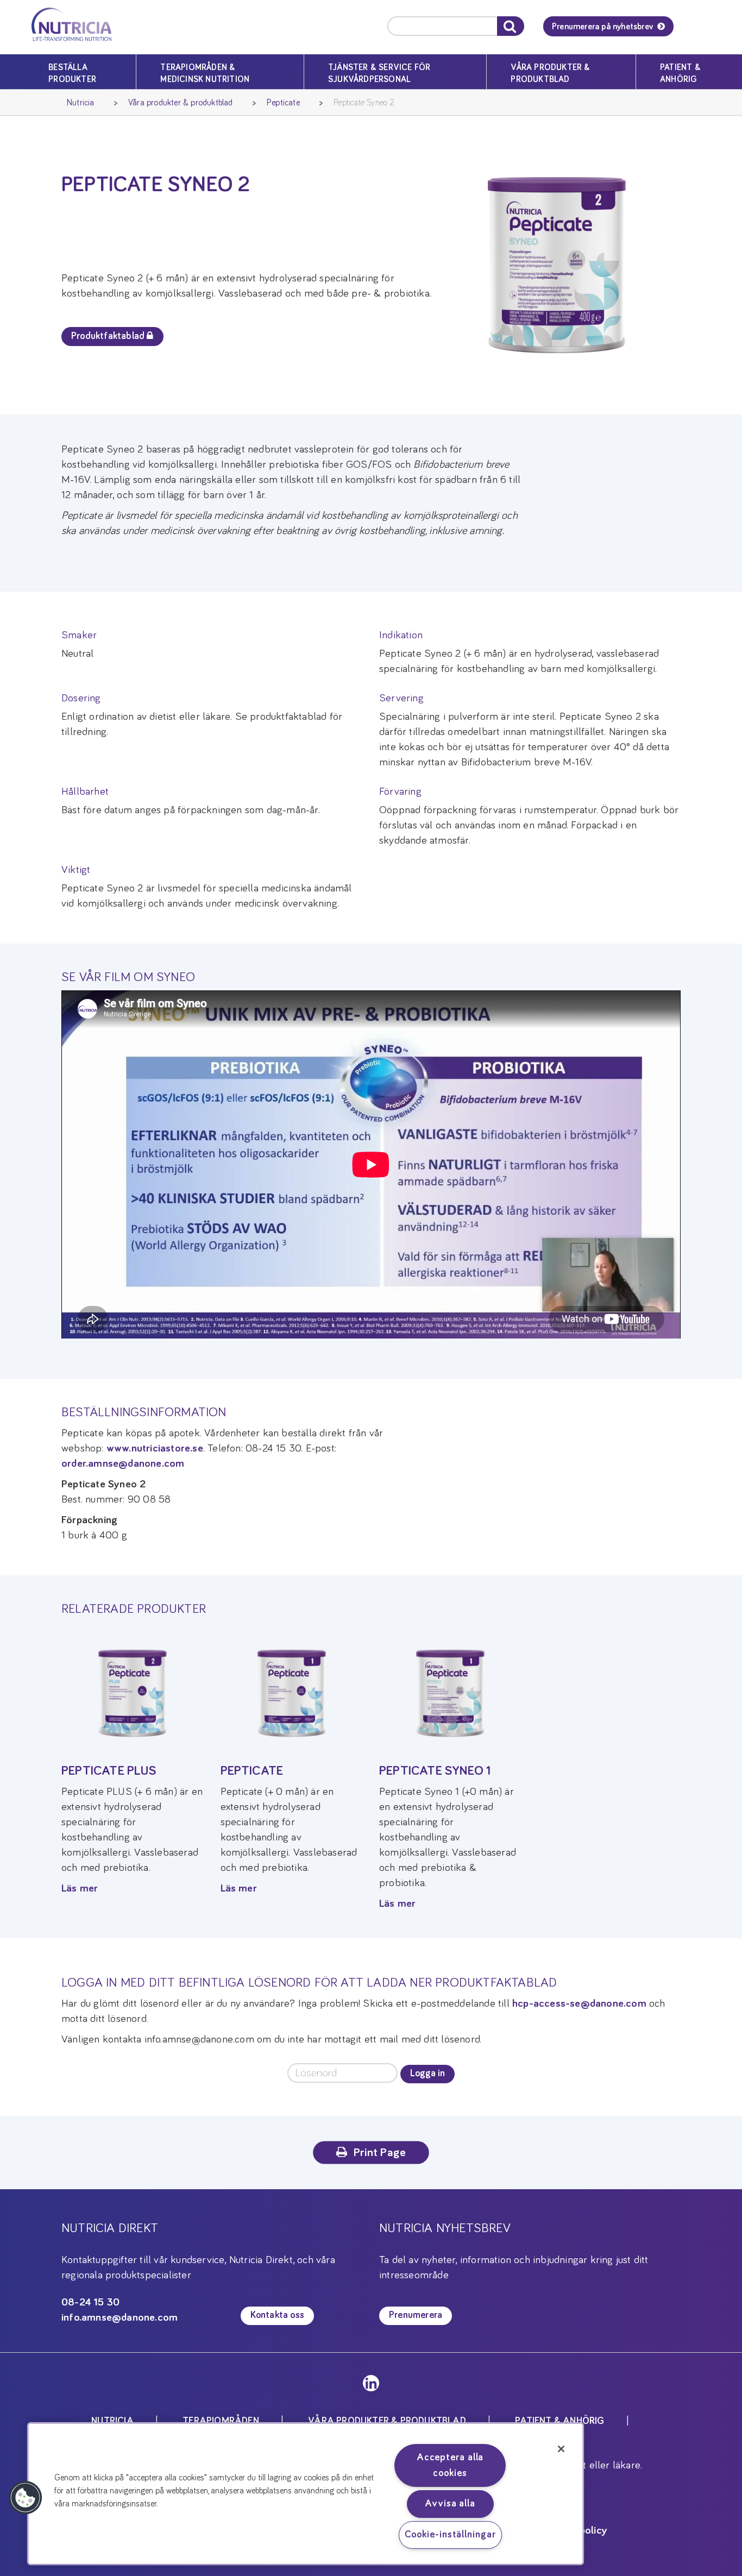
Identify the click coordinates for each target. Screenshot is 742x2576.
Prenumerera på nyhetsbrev (602, 27)
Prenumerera (416, 2315)
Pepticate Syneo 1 (435, 1771)
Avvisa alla (450, 2504)
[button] (26, 2498)
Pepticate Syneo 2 (364, 103)
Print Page (380, 2153)
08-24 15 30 (90, 2302)
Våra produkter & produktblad (550, 73)
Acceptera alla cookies (450, 2465)
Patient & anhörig (680, 73)
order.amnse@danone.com (123, 1463)
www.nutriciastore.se (155, 1448)
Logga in (427, 2074)
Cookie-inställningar (450, 2535)
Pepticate (283, 103)
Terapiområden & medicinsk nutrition (205, 73)
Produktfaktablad (109, 336)
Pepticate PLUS (109, 1771)
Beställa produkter (72, 73)
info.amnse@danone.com (120, 2317)
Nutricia (81, 103)
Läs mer (80, 1888)
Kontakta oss (277, 2315)
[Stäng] (561, 2449)
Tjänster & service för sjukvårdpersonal (379, 73)
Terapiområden (221, 2421)
